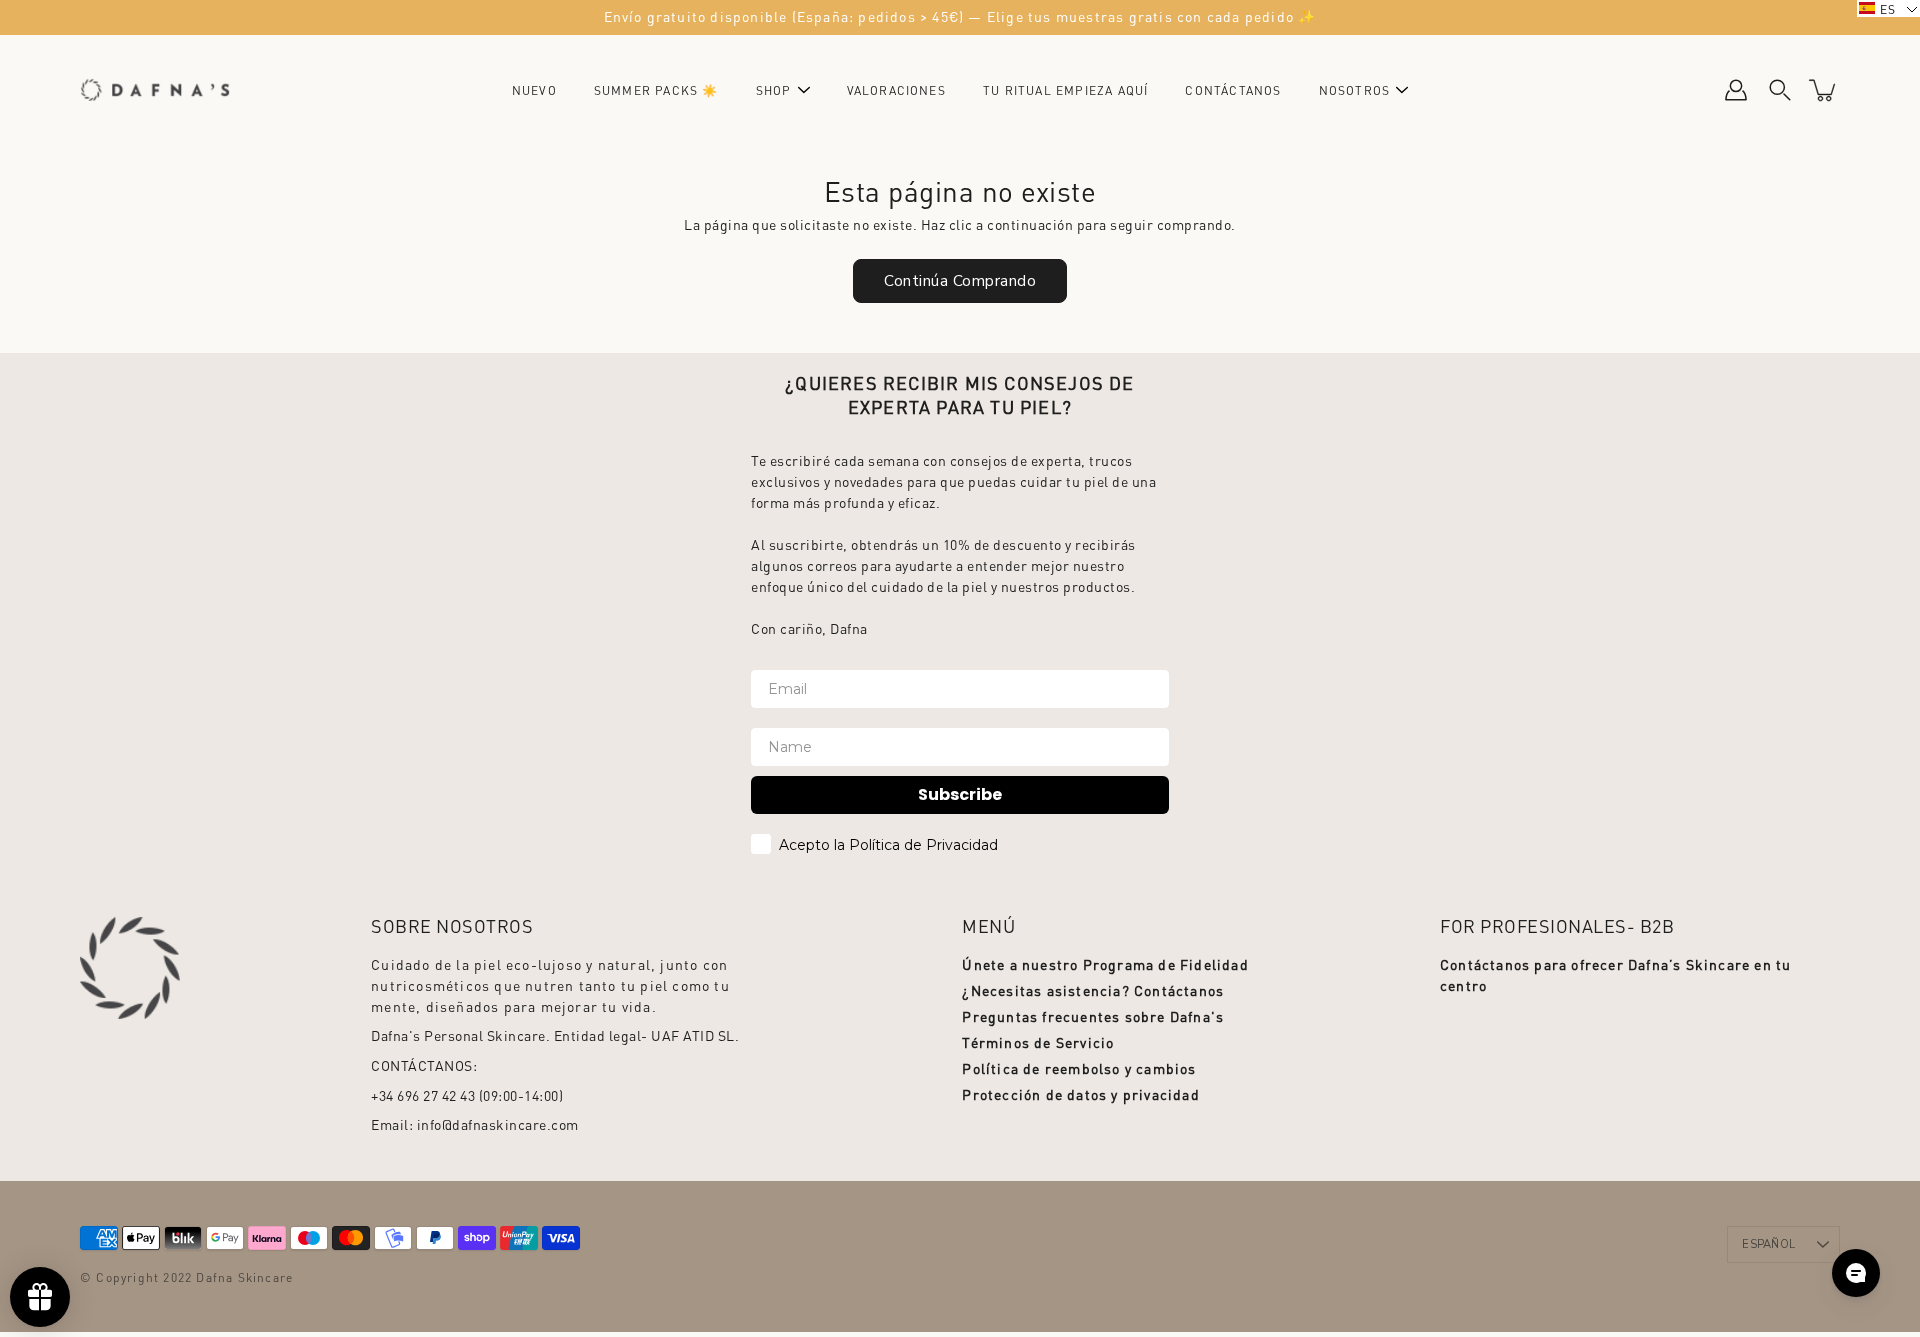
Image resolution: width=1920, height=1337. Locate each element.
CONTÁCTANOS (1233, 90)
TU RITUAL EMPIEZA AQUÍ (1065, 90)
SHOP (774, 90)
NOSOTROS (1355, 90)
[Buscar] (1780, 90)
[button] (1888, 8)
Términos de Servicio (1038, 1042)
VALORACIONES (896, 90)
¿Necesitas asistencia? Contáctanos (1093, 990)
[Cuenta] (1736, 90)
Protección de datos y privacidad (1080, 1094)
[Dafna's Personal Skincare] (155, 90)
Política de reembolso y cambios (1079, 1068)
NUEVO (534, 90)
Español (1768, 1244)
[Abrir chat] (1856, 1273)
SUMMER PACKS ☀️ (656, 90)
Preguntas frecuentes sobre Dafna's (1093, 1016)
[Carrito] (1824, 90)
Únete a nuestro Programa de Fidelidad (1105, 964)
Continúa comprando (960, 280)
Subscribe (960, 794)
